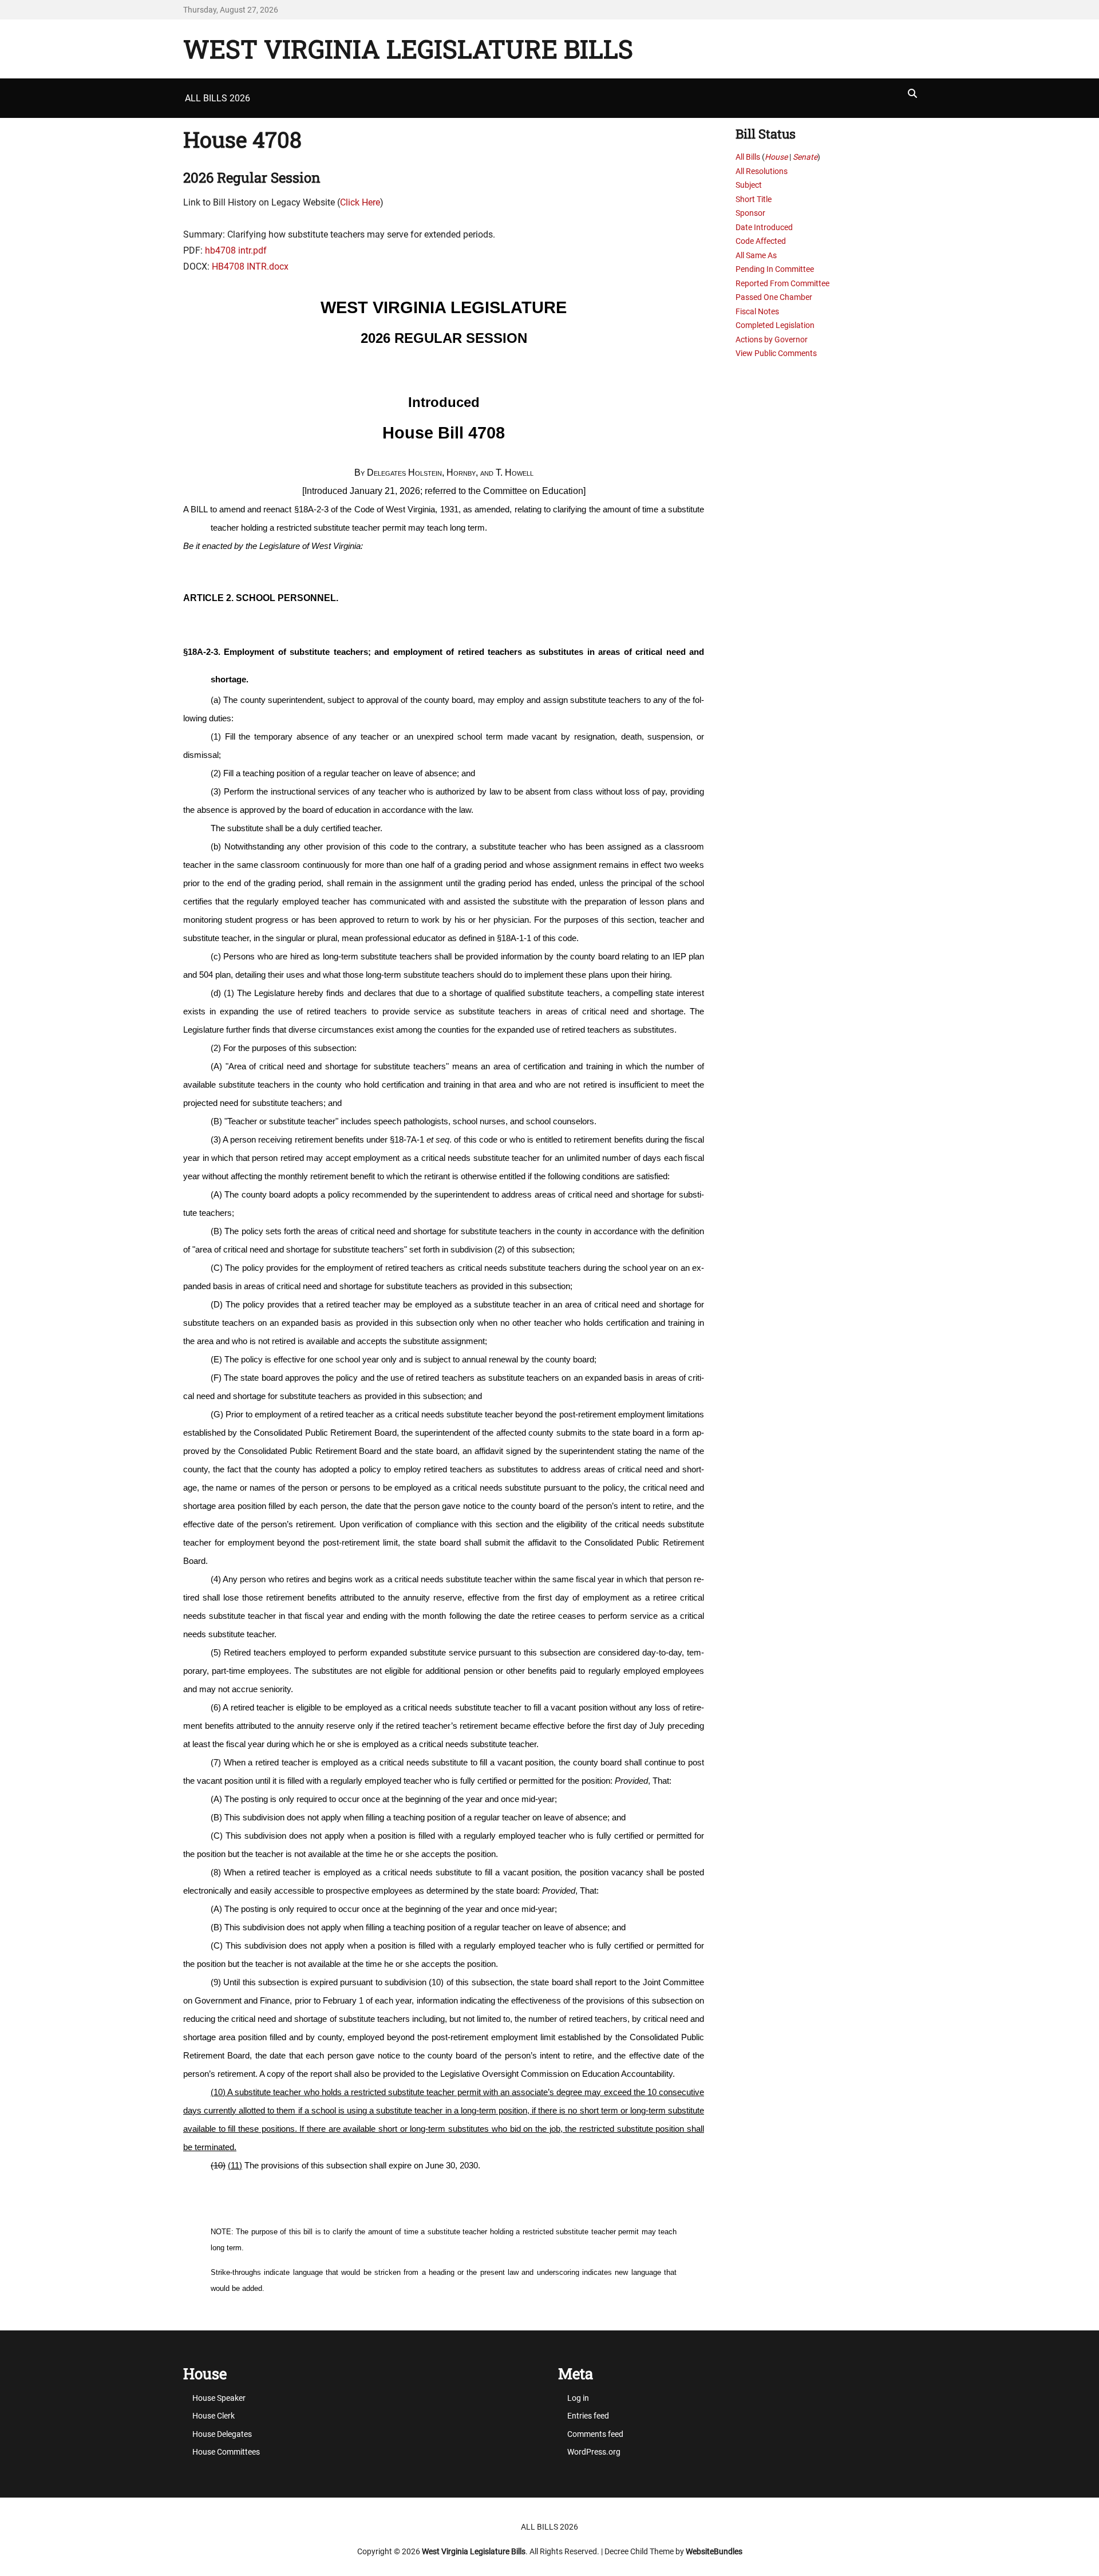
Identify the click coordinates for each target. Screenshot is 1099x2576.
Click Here (360, 202)
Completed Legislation (775, 325)
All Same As (756, 255)
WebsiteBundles (714, 2551)
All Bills (748, 157)
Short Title (754, 199)
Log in (578, 2398)
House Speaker (219, 2398)
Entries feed (588, 2416)
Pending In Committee (775, 269)
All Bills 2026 (218, 98)
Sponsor (750, 213)
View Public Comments (776, 353)
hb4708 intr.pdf (236, 250)
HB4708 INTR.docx (250, 266)
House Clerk (214, 2416)
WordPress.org (594, 2452)
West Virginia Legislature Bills (408, 49)
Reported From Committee (782, 283)
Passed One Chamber (774, 297)
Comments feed (595, 2434)
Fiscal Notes (757, 311)
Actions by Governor (772, 339)
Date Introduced (764, 227)
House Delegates (222, 2434)
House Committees (226, 2452)
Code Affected (761, 241)
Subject (749, 185)
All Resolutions (762, 171)
